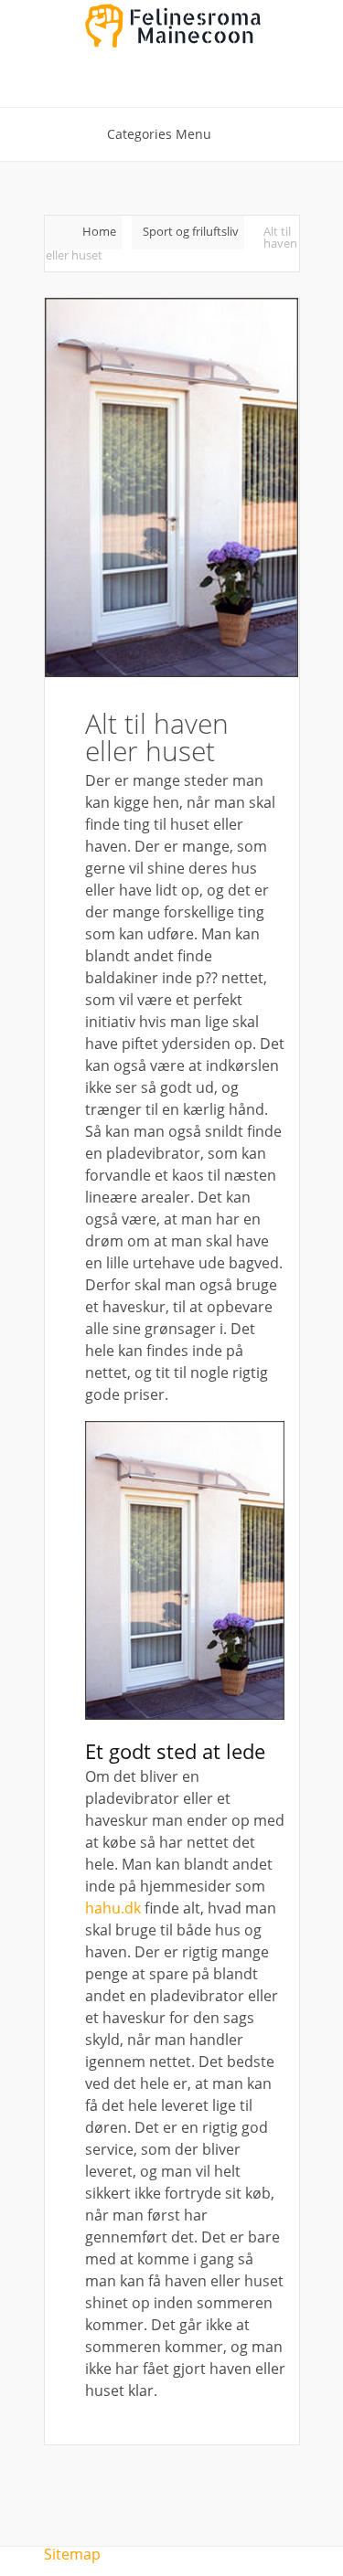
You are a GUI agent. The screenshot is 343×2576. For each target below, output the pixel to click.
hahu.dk (113, 1908)
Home (99, 231)
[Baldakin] (185, 1714)
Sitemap (72, 2554)
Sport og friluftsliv (191, 231)
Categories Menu (159, 134)
